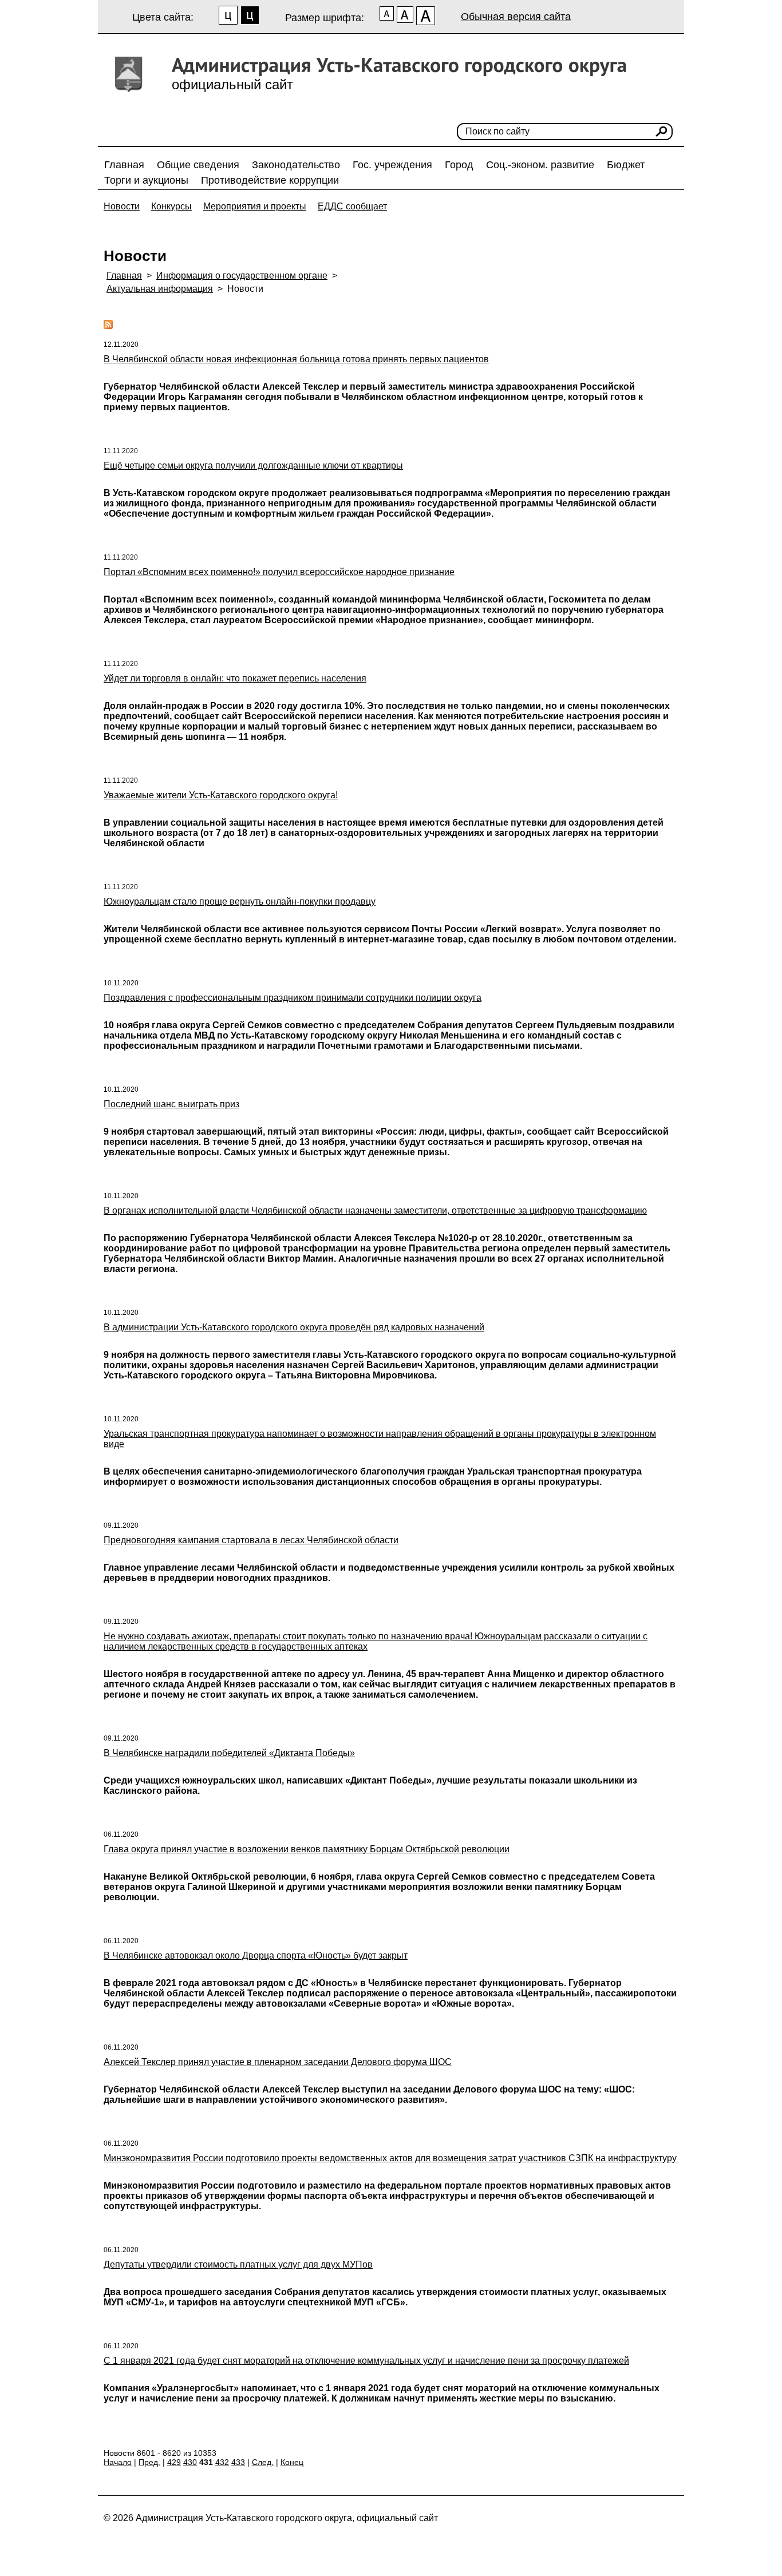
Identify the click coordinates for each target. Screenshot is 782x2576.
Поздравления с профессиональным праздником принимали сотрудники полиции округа (293, 998)
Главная (124, 165)
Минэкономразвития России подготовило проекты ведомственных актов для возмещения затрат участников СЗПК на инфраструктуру (390, 2158)
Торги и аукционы (146, 180)
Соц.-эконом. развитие (540, 165)
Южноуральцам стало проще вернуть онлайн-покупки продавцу (240, 901)
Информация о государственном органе (242, 276)
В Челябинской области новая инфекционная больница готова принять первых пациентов (296, 359)
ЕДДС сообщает (352, 206)
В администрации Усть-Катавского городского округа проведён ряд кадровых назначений (294, 1327)
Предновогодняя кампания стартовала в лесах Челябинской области (251, 1540)
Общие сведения (198, 165)
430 (190, 2462)
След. (263, 2462)
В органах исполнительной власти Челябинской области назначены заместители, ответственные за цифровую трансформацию (375, 1210)
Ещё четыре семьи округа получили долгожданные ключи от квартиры (253, 465)
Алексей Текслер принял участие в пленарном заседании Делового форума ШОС (278, 2062)
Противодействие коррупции (270, 180)
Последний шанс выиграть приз (171, 1104)
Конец (292, 2462)
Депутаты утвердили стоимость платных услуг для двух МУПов (238, 2264)
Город (459, 165)
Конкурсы (171, 206)
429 (174, 2462)
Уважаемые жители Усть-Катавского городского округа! (221, 795)
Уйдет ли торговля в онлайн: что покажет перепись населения (235, 678)
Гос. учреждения (392, 165)
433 (238, 2462)
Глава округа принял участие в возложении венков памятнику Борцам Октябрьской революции (307, 1849)
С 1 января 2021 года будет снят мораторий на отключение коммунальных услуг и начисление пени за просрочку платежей (366, 2361)
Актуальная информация (160, 289)
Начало (118, 2462)
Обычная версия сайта (516, 17)
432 (222, 2462)
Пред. (149, 2462)
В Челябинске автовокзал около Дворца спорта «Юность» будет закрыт (256, 1955)
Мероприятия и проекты (255, 206)
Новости (122, 206)
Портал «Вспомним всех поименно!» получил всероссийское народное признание (279, 572)
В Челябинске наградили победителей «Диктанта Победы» (229, 1753)
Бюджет (626, 165)
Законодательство (296, 165)
